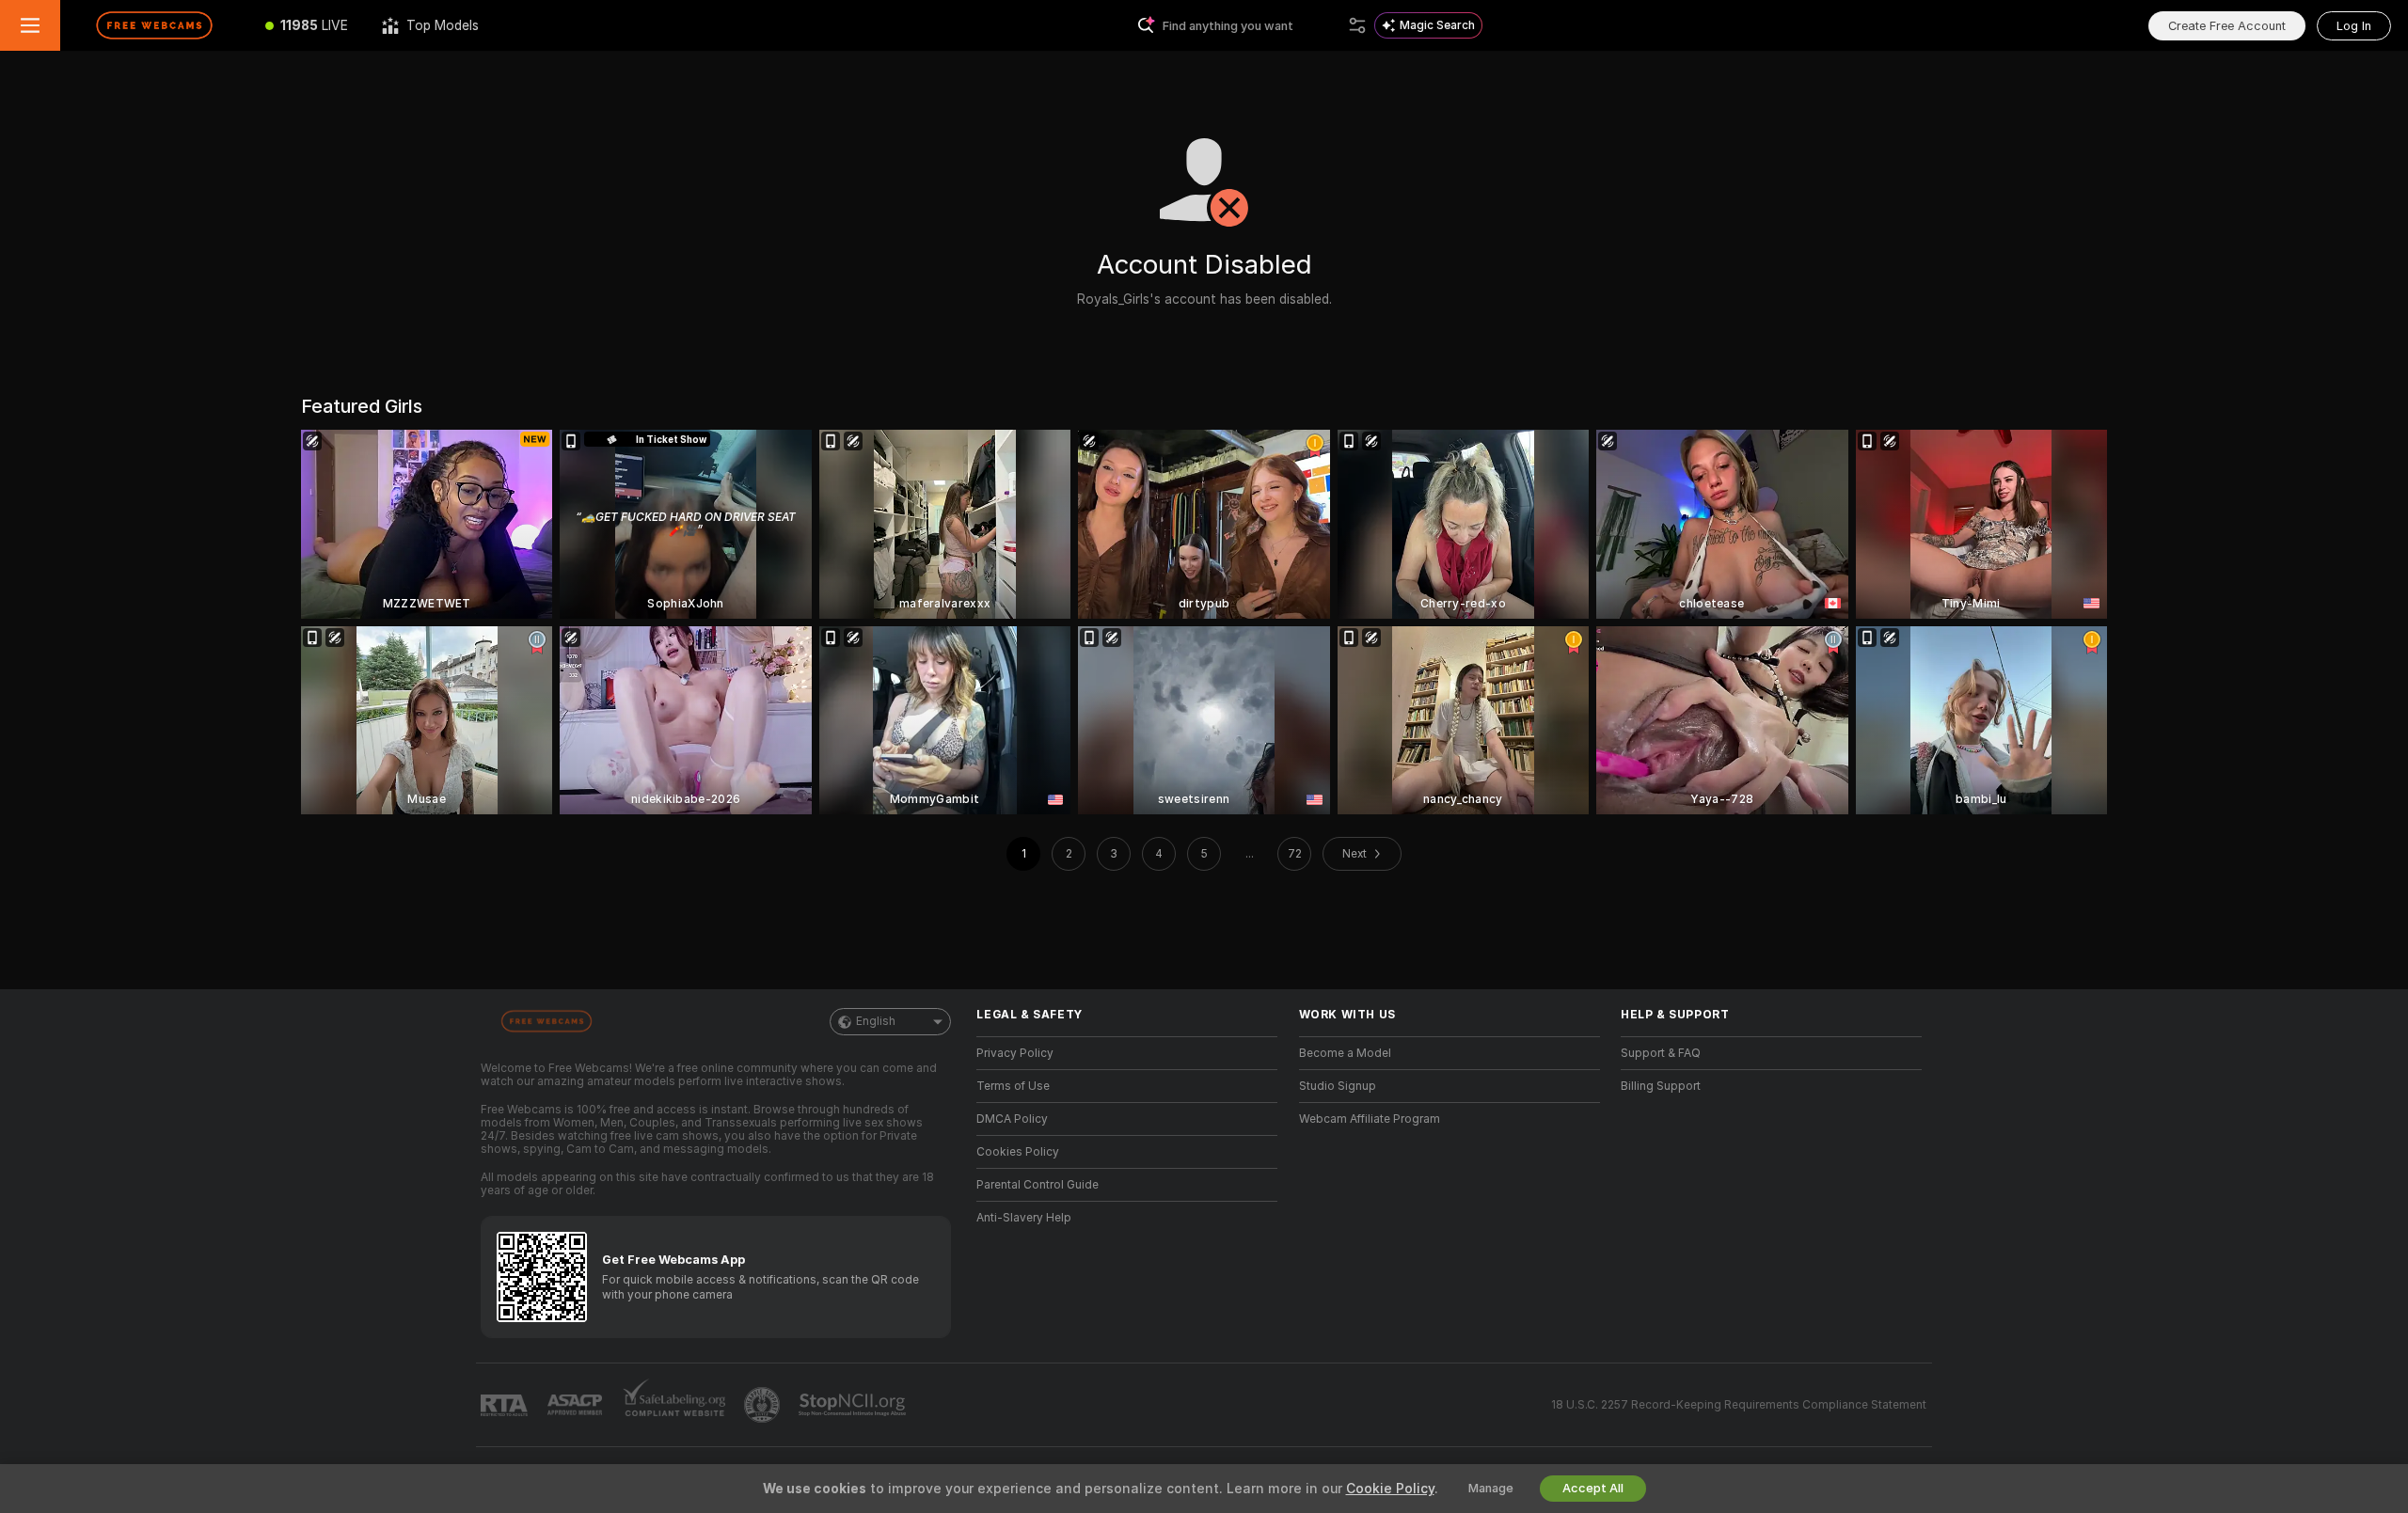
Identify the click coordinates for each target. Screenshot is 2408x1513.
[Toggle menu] (30, 25)
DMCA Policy (1012, 1119)
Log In (2354, 26)
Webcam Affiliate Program (1370, 1119)
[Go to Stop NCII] (854, 1405)
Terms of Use (1013, 1086)
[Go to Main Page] (154, 25)
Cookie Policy (1390, 1489)
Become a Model (1345, 1053)
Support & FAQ (1661, 1053)
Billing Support (1661, 1086)
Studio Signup (1338, 1086)
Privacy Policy (1015, 1053)
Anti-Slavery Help (1024, 1218)
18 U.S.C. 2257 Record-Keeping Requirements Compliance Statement (1739, 1405)
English (876, 1021)
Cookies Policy (1018, 1152)
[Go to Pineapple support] (764, 1405)
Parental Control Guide (1038, 1185)
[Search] (1357, 25)
